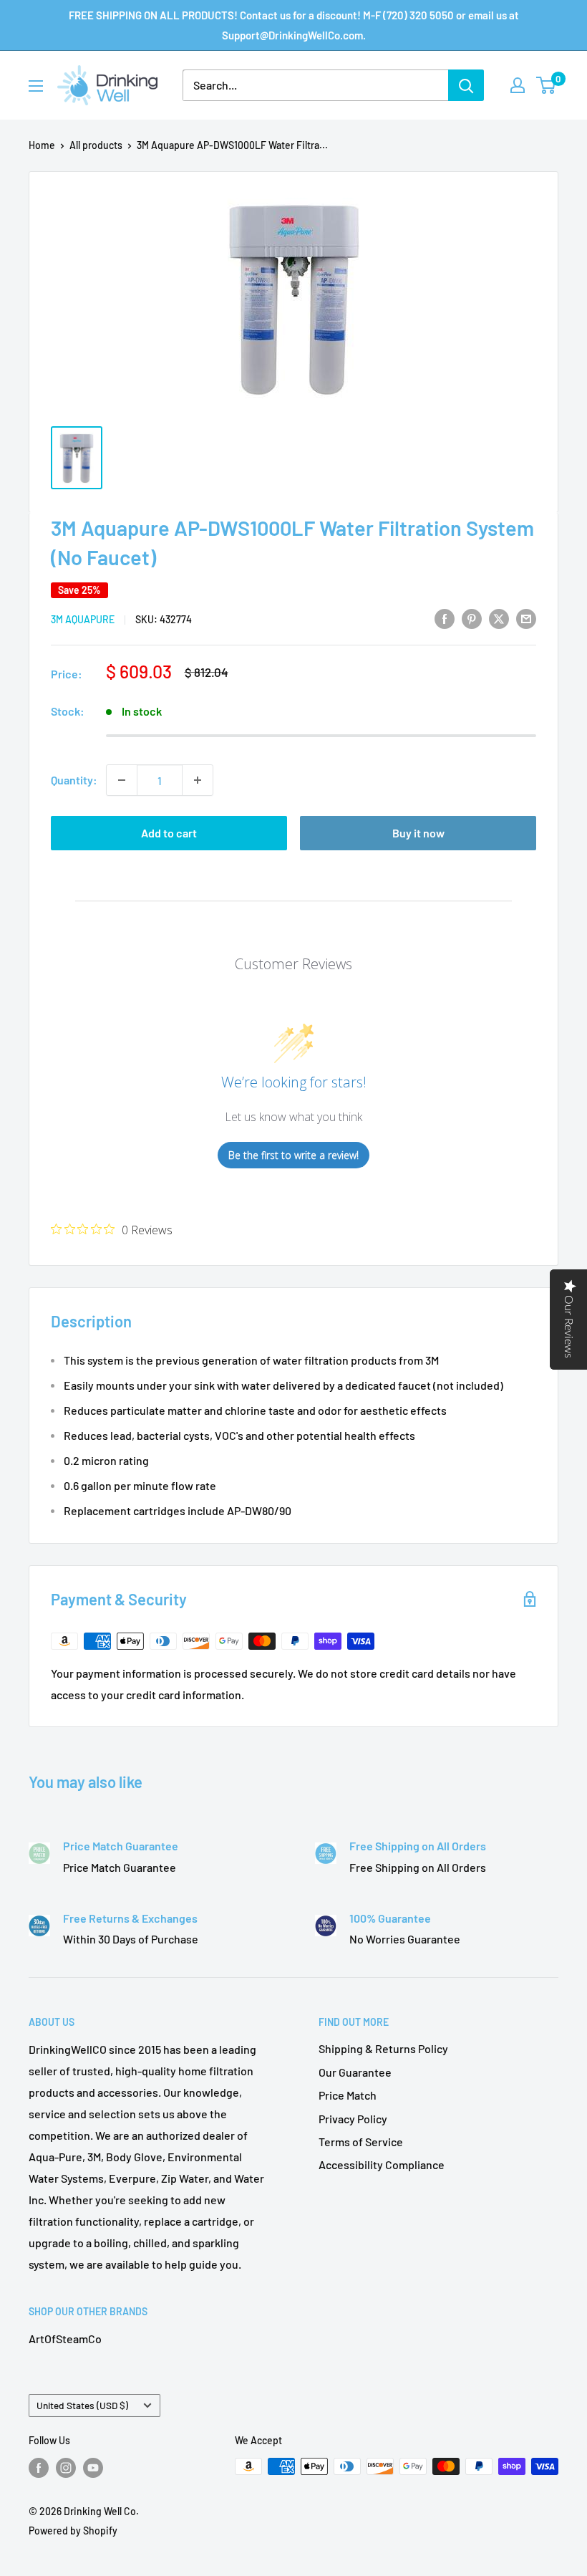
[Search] (466, 85)
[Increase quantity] (198, 780)
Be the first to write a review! (293, 1155)
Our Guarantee (355, 2072)
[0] (547, 85)
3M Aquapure (83, 619)
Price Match (348, 2095)
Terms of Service (361, 2142)
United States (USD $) (82, 2405)
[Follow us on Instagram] (66, 2468)
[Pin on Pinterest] (472, 618)
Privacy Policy (353, 2119)
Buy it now (418, 833)
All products (96, 145)
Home (42, 145)
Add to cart (169, 833)
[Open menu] (36, 86)
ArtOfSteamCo (65, 2339)
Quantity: (74, 780)
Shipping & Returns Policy (383, 2048)
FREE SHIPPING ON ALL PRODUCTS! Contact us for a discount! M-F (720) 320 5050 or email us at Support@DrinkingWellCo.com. (294, 25)
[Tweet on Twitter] (499, 618)
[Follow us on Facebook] (39, 2468)
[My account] (518, 85)
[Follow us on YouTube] (93, 2468)
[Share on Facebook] (445, 618)
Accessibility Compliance (382, 2164)
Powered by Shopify (73, 2531)
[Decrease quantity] (122, 780)
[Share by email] (526, 618)
